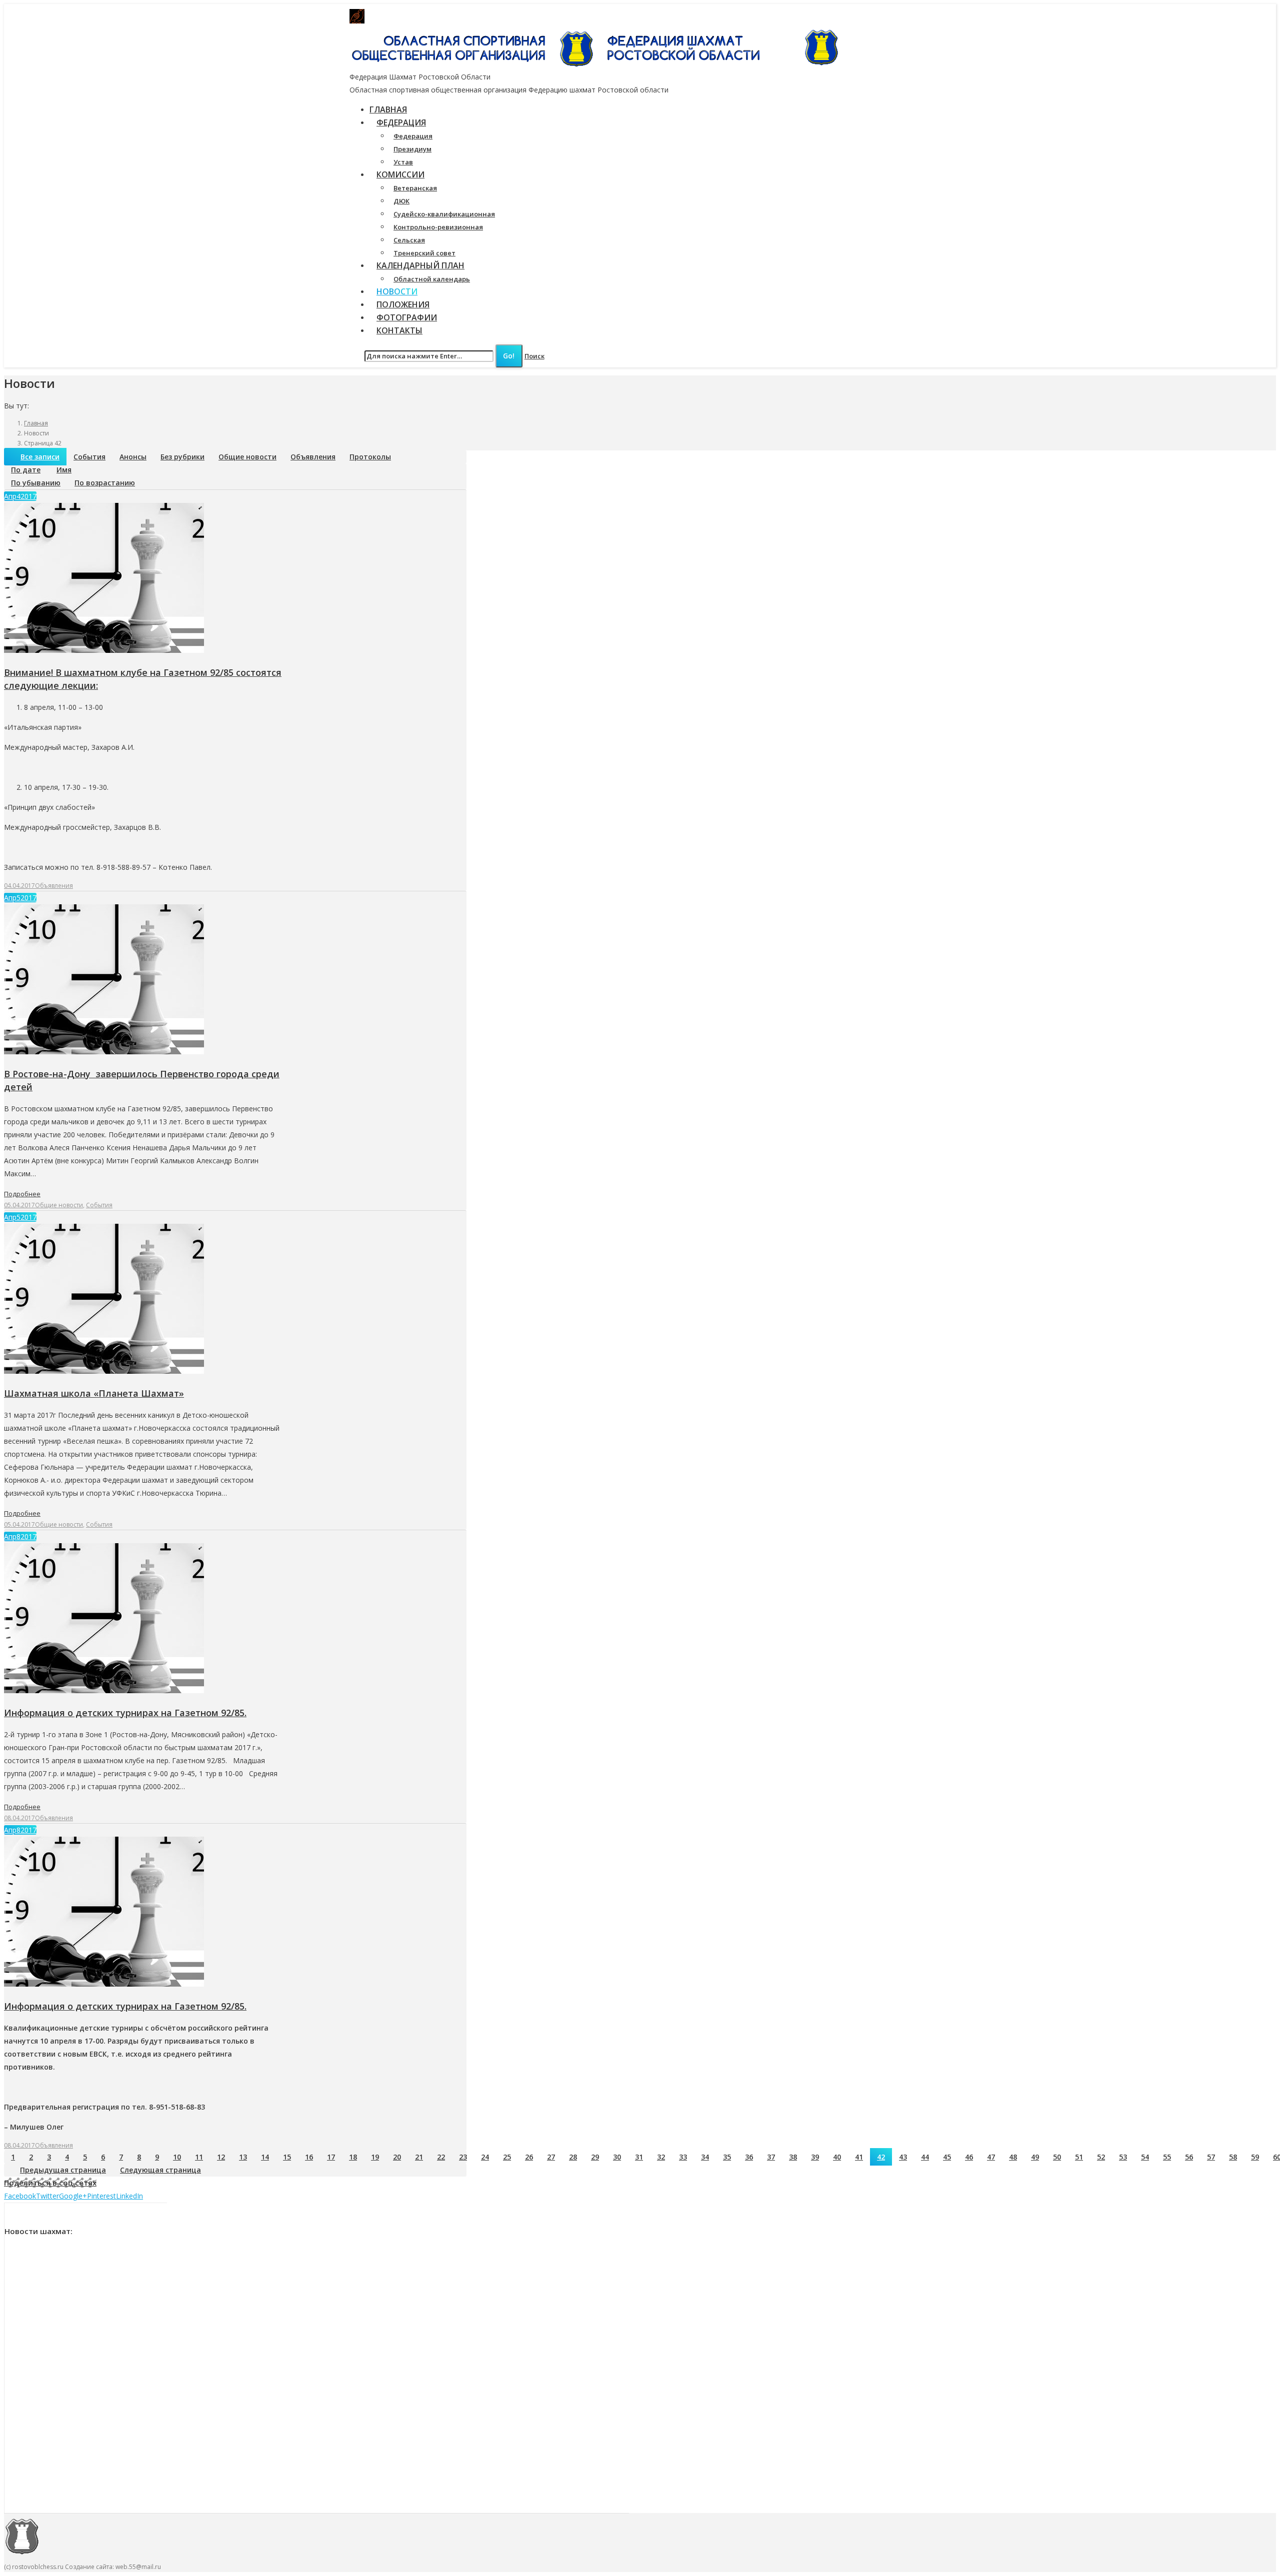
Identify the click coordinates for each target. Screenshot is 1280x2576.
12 (221, 2157)
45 (947, 2157)
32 (661, 2157)
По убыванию (36, 483)
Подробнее (22, 1194)
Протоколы (370, 457)
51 (1079, 2157)
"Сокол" (542, 16)
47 (991, 2157)
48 (1013, 2157)
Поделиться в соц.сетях (50, 2183)
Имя (64, 470)
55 (1167, 2157)
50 (1057, 2157)
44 (925, 2157)
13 (243, 2157)
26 (529, 2157)
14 (265, 2157)
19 (375, 2157)
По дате (26, 470)
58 (1233, 2157)
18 (353, 2157)
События (89, 457)
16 (309, 2157)
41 (859, 2157)
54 (1145, 2157)
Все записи (40, 457)
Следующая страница (160, 2170)
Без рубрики (182, 457)
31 (639, 2157)
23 (463, 2157)
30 (617, 2157)
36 (749, 2157)
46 (969, 2157)
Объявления (313, 457)
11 (199, 2157)
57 (1211, 2157)
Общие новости (247, 457)
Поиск (534, 356)
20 (397, 2157)
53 (1123, 2157)
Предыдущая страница (63, 2170)
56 (1189, 2157)
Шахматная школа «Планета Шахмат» (94, 1393)
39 (815, 2157)
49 (1035, 2157)
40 (837, 2157)
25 (507, 2157)
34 (705, 2157)
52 (1101, 2157)
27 (551, 2157)
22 (441, 2157)
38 (793, 2157)
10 (177, 2157)
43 (903, 2157)
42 (881, 2157)
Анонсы (133, 457)
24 (485, 2157)
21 (419, 2157)
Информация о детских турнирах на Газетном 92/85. (125, 1713)
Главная (36, 423)
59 (1255, 2157)
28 (573, 2157)
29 (595, 2157)
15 (287, 2157)
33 (683, 2157)
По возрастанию (105, 483)
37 (771, 2157)
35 (727, 2157)
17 (331, 2157)
